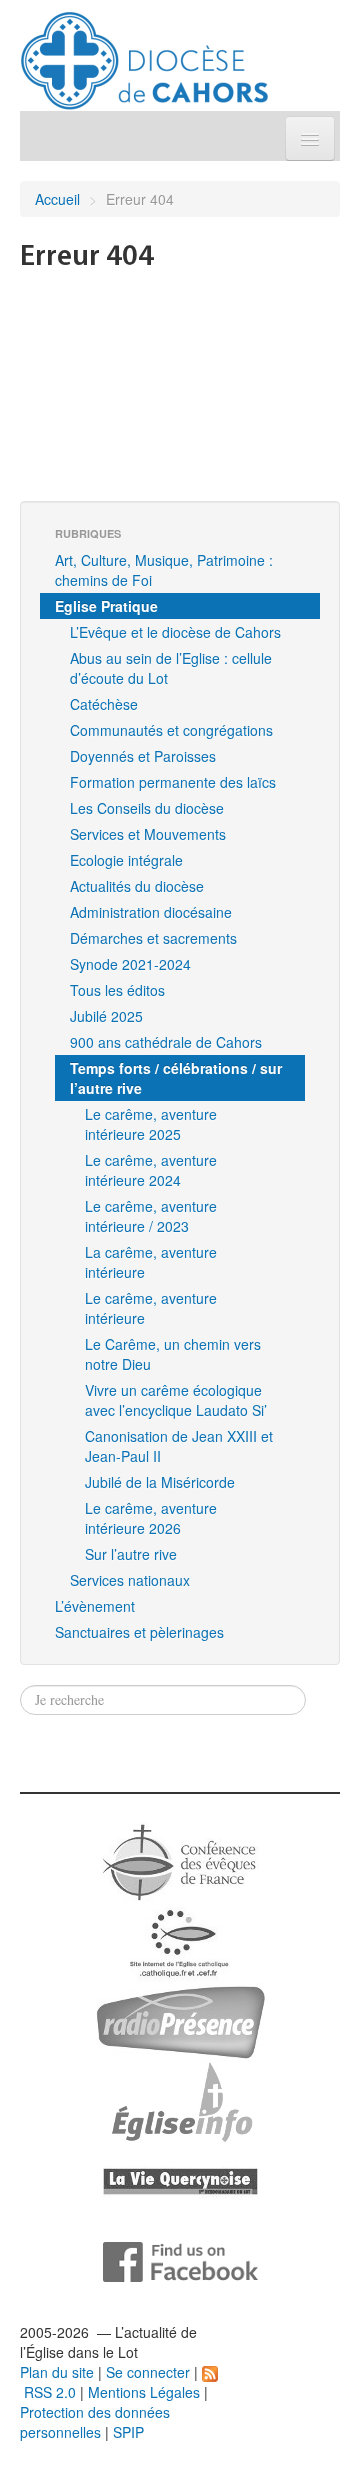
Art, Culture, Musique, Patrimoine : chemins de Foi (164, 570)
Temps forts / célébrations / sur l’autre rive (176, 1078)
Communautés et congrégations (171, 730)
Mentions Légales (144, 2392)
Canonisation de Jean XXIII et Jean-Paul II (179, 1446)
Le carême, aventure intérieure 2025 (151, 1124)
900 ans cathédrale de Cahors (166, 1042)
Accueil (57, 199)
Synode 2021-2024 (130, 964)
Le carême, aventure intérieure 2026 (151, 1518)
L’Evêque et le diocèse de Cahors (175, 632)
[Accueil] (144, 53)
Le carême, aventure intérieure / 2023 (151, 1216)
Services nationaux (130, 1580)
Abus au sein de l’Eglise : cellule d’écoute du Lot (171, 668)
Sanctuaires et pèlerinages (139, 1632)
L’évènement (95, 1606)
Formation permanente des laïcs (173, 782)
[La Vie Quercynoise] (180, 2180)
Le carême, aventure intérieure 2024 (151, 1170)
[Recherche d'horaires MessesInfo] (180, 2100)
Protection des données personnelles (95, 2422)
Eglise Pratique (106, 606)
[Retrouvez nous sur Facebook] (180, 2260)
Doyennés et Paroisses (143, 756)
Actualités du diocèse (137, 886)
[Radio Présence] (180, 2020)
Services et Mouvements (148, 834)
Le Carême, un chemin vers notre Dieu (173, 1354)
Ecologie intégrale (126, 860)
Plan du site (57, 2372)
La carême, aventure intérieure (151, 1262)
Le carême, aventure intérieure (151, 1308)
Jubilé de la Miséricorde (160, 1482)
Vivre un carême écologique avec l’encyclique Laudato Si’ (176, 1400)
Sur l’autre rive (131, 1554)
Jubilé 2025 (106, 1016)
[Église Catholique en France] (180, 1860)
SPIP (128, 2432)
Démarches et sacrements (153, 938)
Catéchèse (104, 704)
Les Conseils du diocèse (147, 808)
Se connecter (148, 2372)
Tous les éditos (117, 990)
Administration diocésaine (151, 912)
